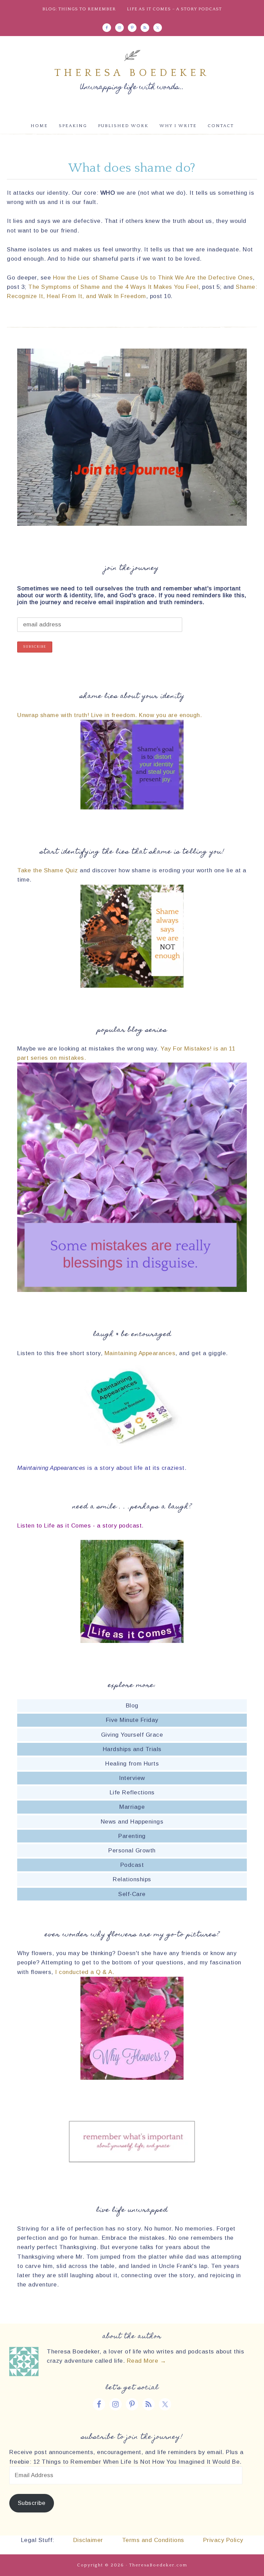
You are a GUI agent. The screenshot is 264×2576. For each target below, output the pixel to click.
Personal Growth (132, 1851)
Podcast (132, 1865)
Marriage (132, 1807)
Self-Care (132, 1894)
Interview (132, 1778)
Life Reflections (132, 1792)
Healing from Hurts (132, 1764)
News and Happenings (132, 1822)
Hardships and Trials (132, 1749)
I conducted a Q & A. (85, 1972)
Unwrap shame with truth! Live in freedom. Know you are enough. (109, 715)
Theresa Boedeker (132, 73)
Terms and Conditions (153, 2540)
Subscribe (32, 2503)
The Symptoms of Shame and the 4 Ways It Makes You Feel (113, 287)
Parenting (132, 1836)
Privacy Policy (223, 2540)
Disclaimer (87, 2540)
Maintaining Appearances (140, 1353)
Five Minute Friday (132, 1720)
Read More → (147, 2361)
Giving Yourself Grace (132, 1735)
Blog (132, 1706)
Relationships (132, 1879)
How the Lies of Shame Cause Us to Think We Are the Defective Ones (153, 278)
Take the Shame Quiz (48, 870)
